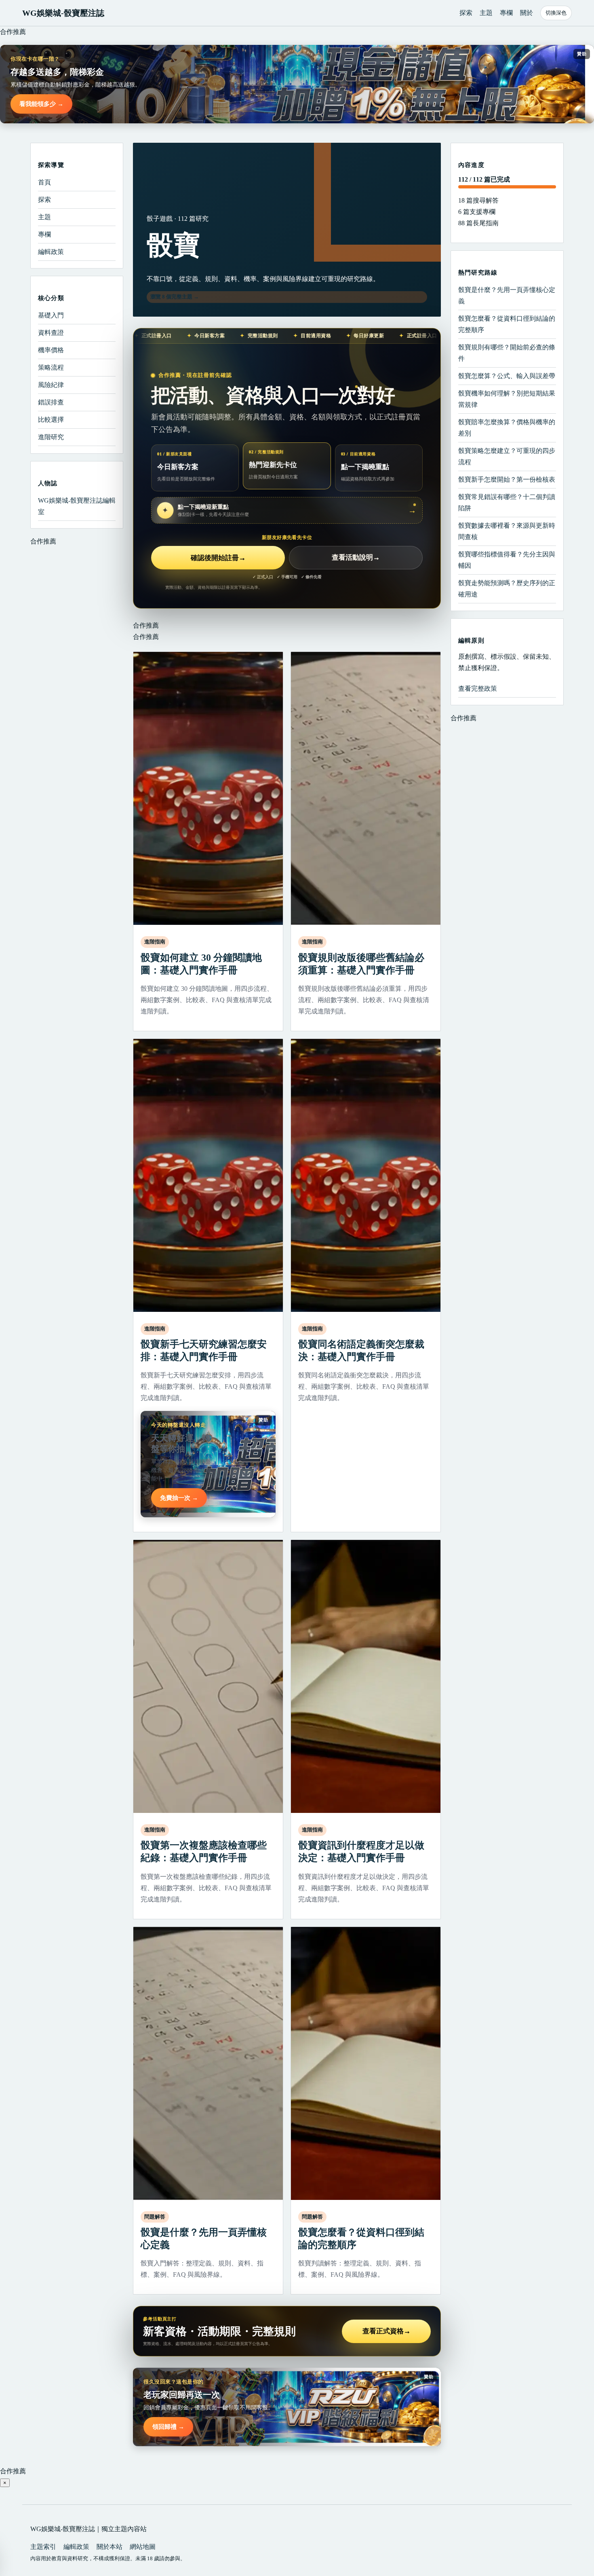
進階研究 (51, 437)
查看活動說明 (356, 558)
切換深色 (556, 13)
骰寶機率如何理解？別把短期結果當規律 (507, 399)
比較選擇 (51, 420)
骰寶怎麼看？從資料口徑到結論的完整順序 (507, 324)
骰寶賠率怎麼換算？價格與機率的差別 (507, 428)
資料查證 (51, 333)
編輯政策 (51, 252)
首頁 (44, 182)
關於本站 (110, 2547)
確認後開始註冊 (218, 558)
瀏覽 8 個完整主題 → (175, 297)
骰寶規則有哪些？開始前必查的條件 (507, 353)
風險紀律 (51, 385)
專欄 (506, 13)
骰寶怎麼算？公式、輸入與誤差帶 (507, 376)
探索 (466, 13)
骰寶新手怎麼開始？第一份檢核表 (507, 479)
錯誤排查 (51, 402)
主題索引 (43, 2547)
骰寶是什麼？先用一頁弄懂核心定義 (507, 295)
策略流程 (51, 367)
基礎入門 (51, 315)
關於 (527, 13)
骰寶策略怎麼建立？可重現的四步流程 (507, 456)
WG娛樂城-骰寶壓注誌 (63, 13)
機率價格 (51, 350)
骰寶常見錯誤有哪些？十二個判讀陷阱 (507, 502)
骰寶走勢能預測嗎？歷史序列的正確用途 (507, 589)
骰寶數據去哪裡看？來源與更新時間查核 (507, 531)
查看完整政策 (478, 688)
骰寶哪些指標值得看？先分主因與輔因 (507, 560)
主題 (486, 13)
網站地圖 (143, 2547)
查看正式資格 (387, 2331)
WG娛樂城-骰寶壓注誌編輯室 (77, 506)
